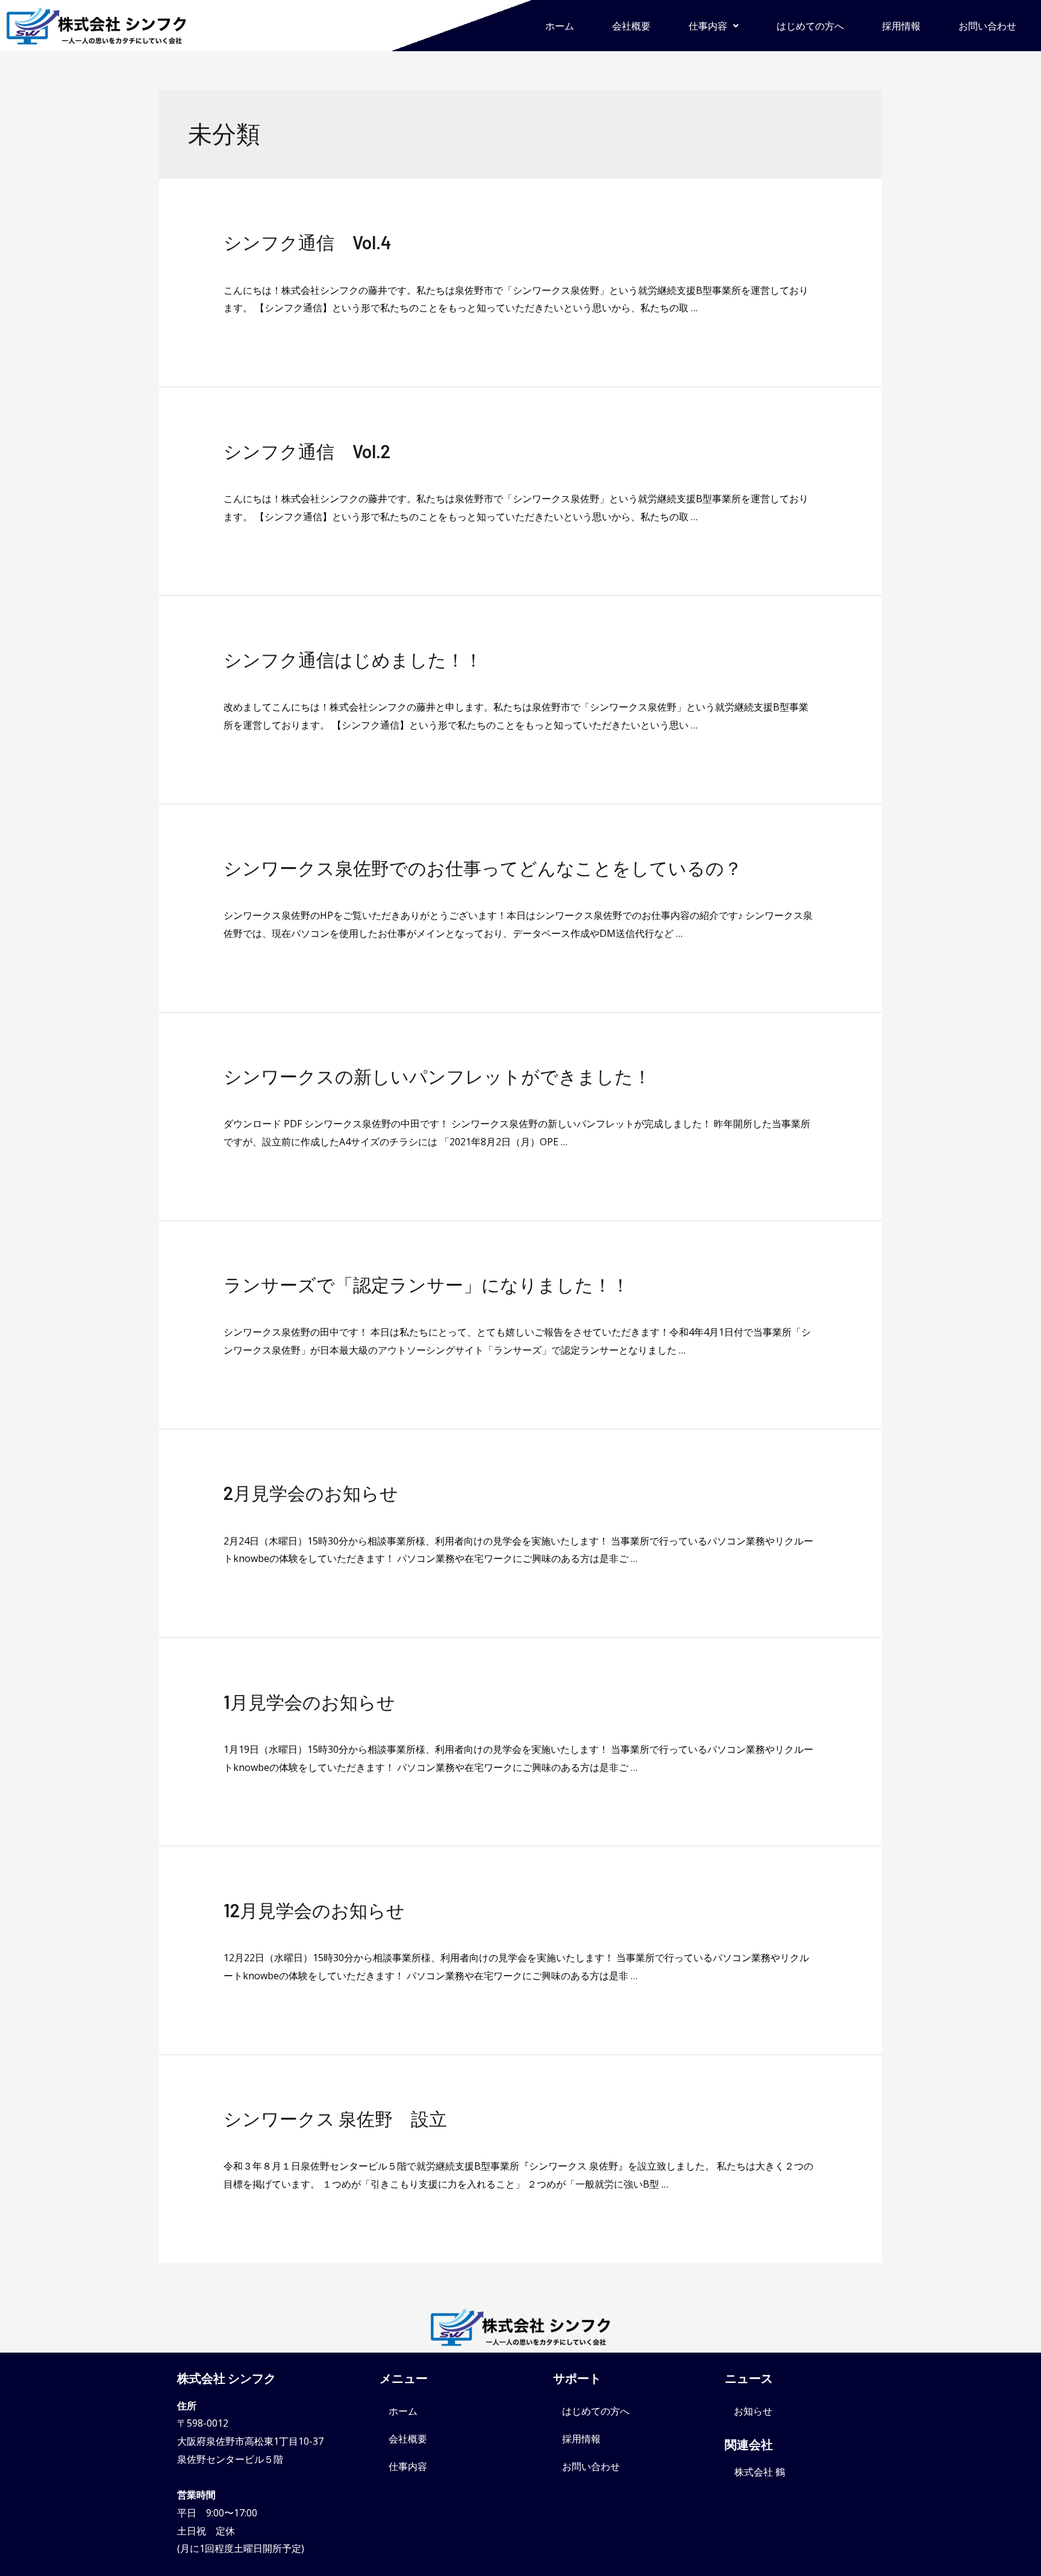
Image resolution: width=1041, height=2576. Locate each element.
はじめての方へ (810, 26)
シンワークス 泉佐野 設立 (335, 2118)
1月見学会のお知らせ (309, 1702)
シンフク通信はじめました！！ (353, 659)
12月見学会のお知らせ (314, 1910)
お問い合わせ (987, 26)
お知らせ (753, 2411)
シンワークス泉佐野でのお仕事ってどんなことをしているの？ (483, 868)
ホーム (560, 26)
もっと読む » (251, 326)
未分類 (238, 264)
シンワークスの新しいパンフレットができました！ (437, 1076)
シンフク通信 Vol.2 (307, 451)
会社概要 (631, 26)
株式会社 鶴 (760, 2472)
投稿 (233, 2141)
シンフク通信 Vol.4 (308, 242)
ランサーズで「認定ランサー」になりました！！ (427, 1284)
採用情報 (901, 26)
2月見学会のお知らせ (311, 1493)
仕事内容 (708, 26)
